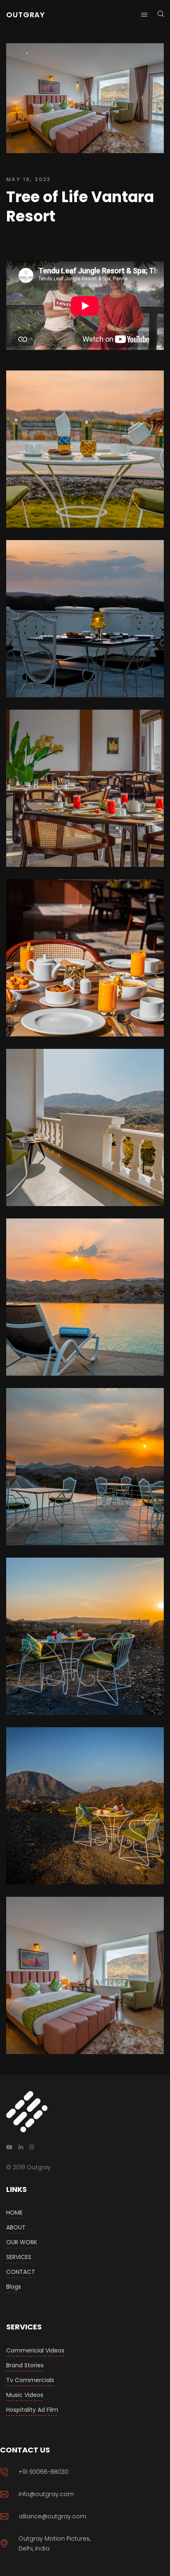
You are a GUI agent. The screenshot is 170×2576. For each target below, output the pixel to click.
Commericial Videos (35, 2350)
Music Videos (25, 2395)
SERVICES (19, 2257)
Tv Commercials (30, 2380)
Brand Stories (25, 2365)
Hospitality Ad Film (32, 2410)
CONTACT (21, 2272)
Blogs (14, 2287)
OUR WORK (22, 2242)
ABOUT (16, 2227)
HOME (14, 2213)
